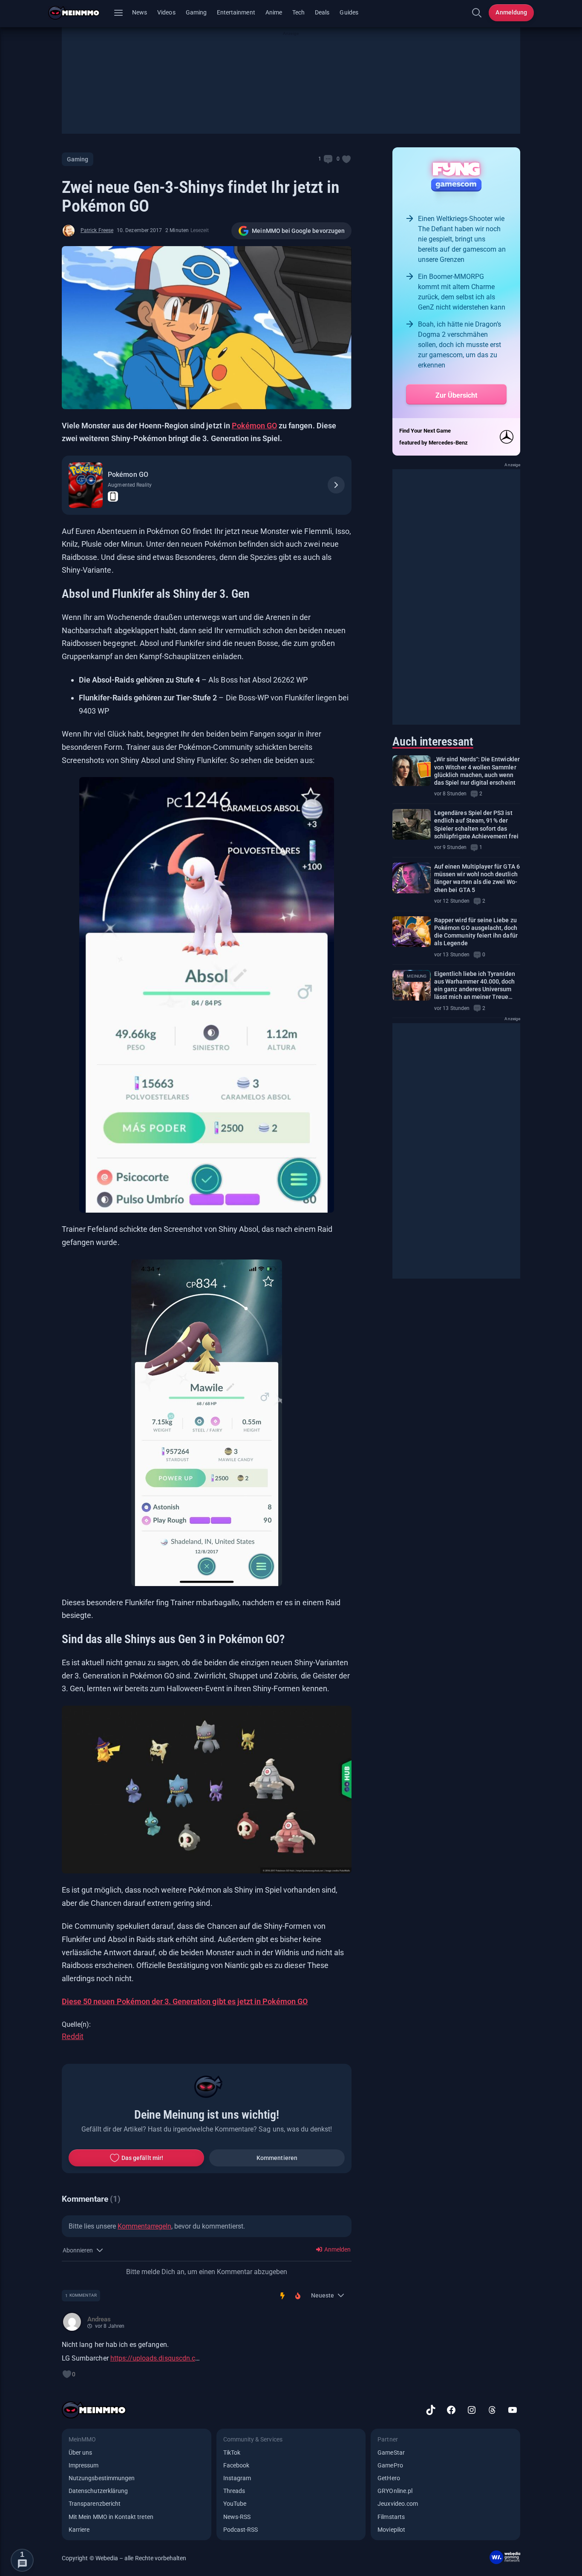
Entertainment (236, 12)
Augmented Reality (130, 485)
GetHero (389, 2478)
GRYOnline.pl (395, 2491)
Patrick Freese (97, 230)
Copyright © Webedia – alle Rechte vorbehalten (124, 2558)
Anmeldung (511, 12)
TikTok (232, 2453)
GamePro (390, 2465)
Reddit (73, 2036)
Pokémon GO (254, 426)
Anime (274, 12)
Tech (298, 12)
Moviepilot (391, 2530)
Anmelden (337, 2249)
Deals (322, 12)
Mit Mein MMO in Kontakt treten (111, 2517)
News (140, 12)
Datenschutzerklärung (98, 2491)
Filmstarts (391, 2517)
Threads (234, 2491)
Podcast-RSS (241, 2530)
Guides (349, 12)
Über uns (80, 2453)
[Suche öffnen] (477, 13)
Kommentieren (277, 2158)
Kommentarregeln (144, 2226)
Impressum (84, 2465)
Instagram (237, 2478)
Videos (166, 12)
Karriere (79, 2530)
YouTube (235, 2504)
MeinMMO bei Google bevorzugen (298, 231)
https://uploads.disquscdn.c (153, 2358)
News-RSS (237, 2517)
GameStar (391, 2453)
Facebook (236, 2465)
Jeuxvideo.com (398, 2504)
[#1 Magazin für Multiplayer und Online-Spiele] (79, 13)
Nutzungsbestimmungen (102, 2478)
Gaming (196, 12)
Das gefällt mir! (142, 2158)
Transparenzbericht (95, 2504)
